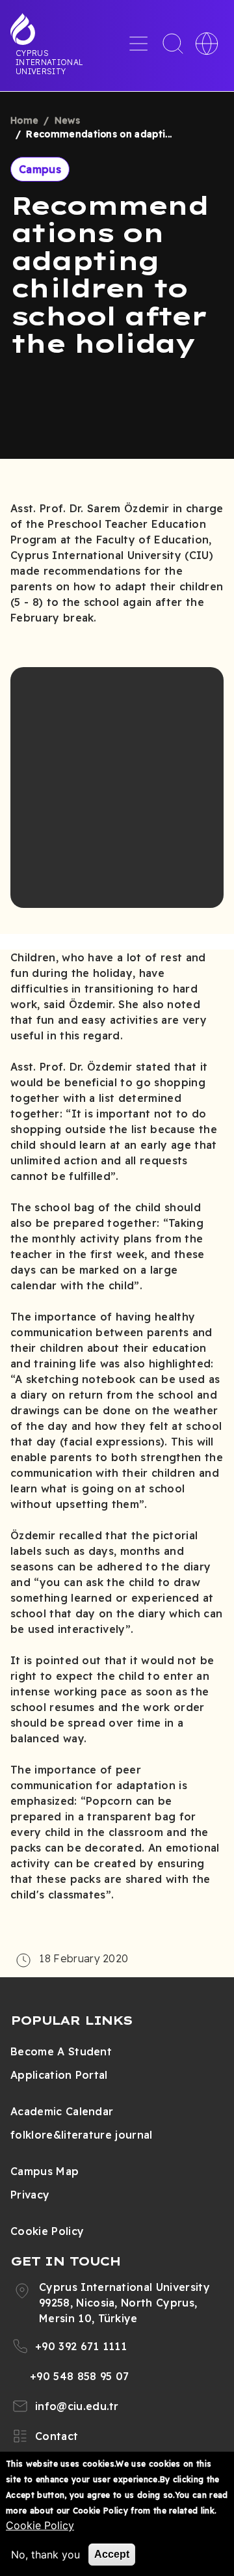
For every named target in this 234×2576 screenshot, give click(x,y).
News (67, 120)
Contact (57, 2436)
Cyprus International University (49, 62)
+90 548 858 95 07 (79, 2376)
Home (24, 120)
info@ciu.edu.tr (77, 2406)
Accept (112, 2554)
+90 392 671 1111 (81, 2346)
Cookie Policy (47, 2231)
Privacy (30, 2195)
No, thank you (45, 2555)
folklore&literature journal (82, 2135)
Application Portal (59, 2075)
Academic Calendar (62, 2111)
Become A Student (61, 2051)
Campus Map (45, 2171)
